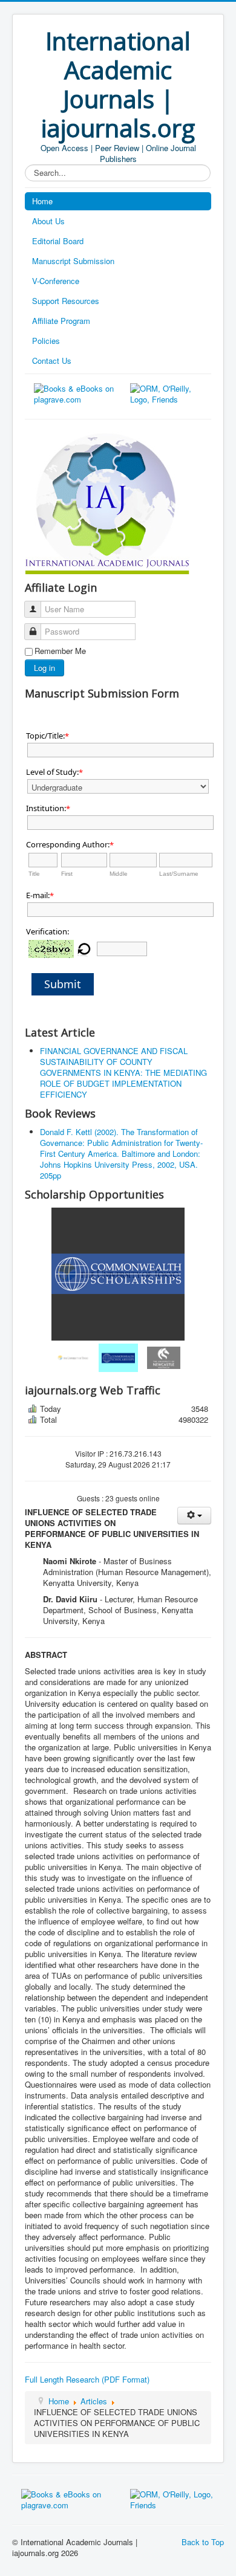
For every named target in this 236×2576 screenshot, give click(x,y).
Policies (46, 341)
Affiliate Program (61, 321)
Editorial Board (58, 241)
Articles (94, 2401)
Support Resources (66, 301)
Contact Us (52, 361)
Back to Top (203, 2542)
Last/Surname (179, 874)
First (67, 874)
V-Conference (56, 281)
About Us (48, 221)
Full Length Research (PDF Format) (87, 2379)
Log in (44, 668)
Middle (119, 874)
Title (34, 874)
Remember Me (60, 651)
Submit (63, 984)
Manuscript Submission (73, 261)
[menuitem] (73, 1358)
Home (42, 201)
